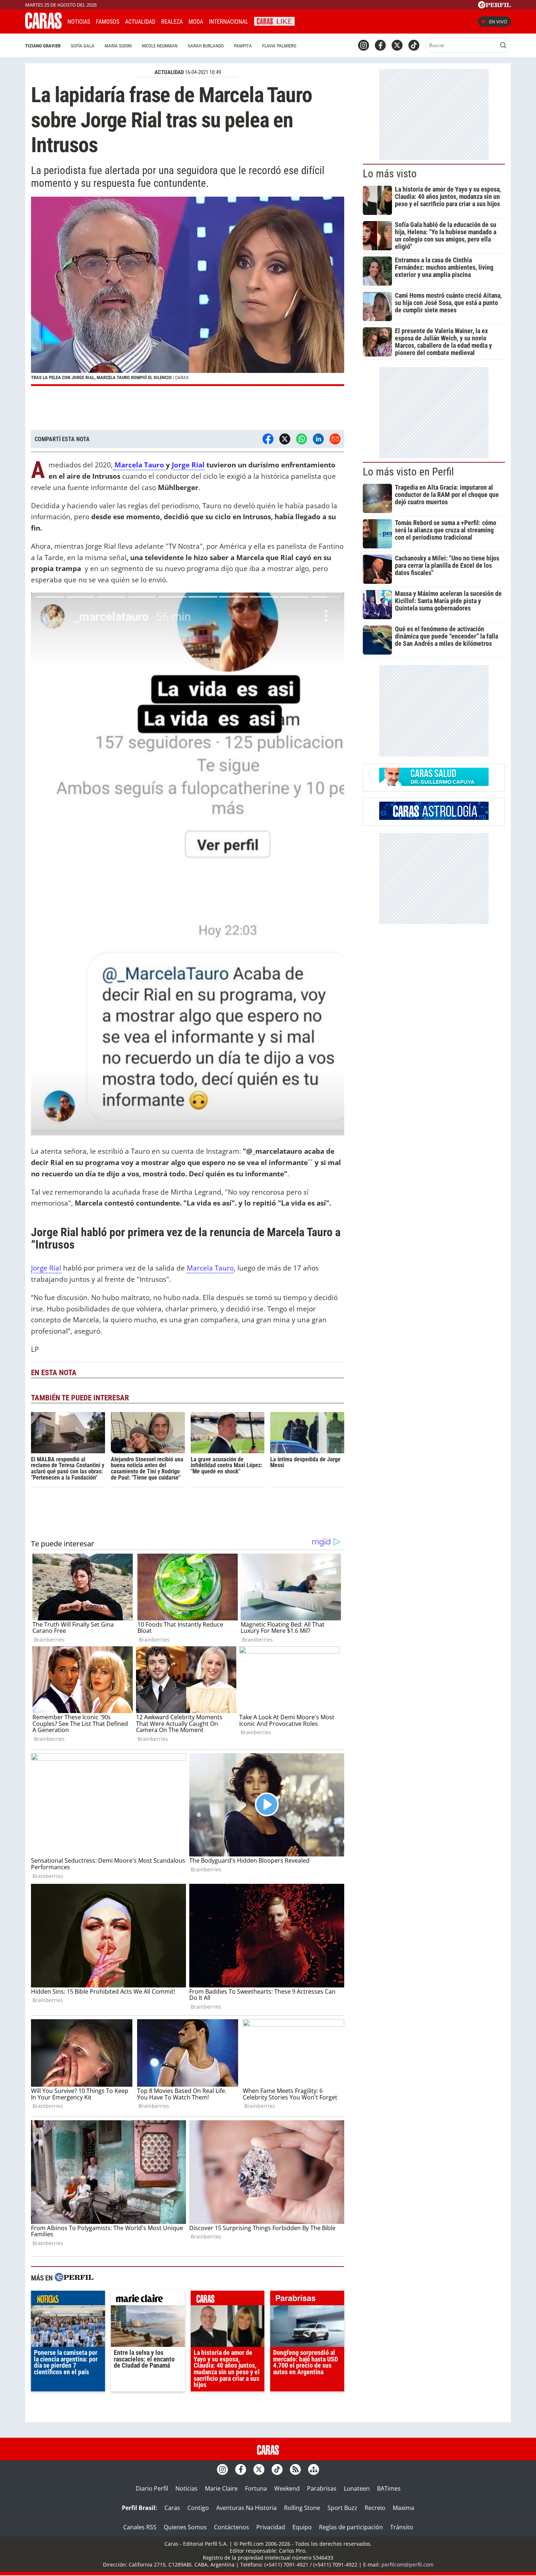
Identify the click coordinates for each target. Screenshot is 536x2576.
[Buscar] (503, 45)
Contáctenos (232, 2527)
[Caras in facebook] (380, 45)
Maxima (403, 2508)
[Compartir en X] (285, 439)
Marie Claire (221, 2488)
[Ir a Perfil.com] (494, 6)
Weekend (287, 2488)
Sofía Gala (83, 46)
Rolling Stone (302, 2508)
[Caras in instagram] (364, 45)
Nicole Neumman (160, 46)
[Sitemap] (314, 2469)
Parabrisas (322, 2488)
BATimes (389, 2488)
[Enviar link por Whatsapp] (302, 439)
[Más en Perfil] (74, 2278)
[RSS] (295, 2469)
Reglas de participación (351, 2527)
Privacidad (271, 2527)
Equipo (302, 2527)
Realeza (172, 22)
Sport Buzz (342, 2508)
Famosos (108, 22)
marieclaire (148, 2300)
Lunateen (357, 2488)
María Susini (118, 46)
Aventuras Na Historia (246, 2508)
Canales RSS (140, 2527)
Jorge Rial (188, 465)
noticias (68, 2300)
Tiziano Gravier (43, 46)
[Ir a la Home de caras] (43, 27)
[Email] (335, 439)
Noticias (79, 22)
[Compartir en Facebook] (268, 439)
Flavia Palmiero (279, 46)
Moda (196, 22)
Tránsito (402, 2527)
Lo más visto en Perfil (408, 472)
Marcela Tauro (140, 465)
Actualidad (140, 22)
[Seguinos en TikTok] (414, 45)
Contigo (198, 2508)
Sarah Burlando (206, 46)
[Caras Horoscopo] (434, 818)
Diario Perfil (152, 2488)
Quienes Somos (185, 2527)
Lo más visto (390, 174)
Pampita (243, 46)
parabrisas (307, 2300)
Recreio (375, 2508)
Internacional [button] (229, 22)
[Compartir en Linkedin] (318, 439)
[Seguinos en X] (397, 45)
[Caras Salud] (434, 784)
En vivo (498, 22)
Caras (172, 2508)
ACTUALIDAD (169, 72)
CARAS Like (274, 21)
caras (228, 2300)
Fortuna (256, 2488)
